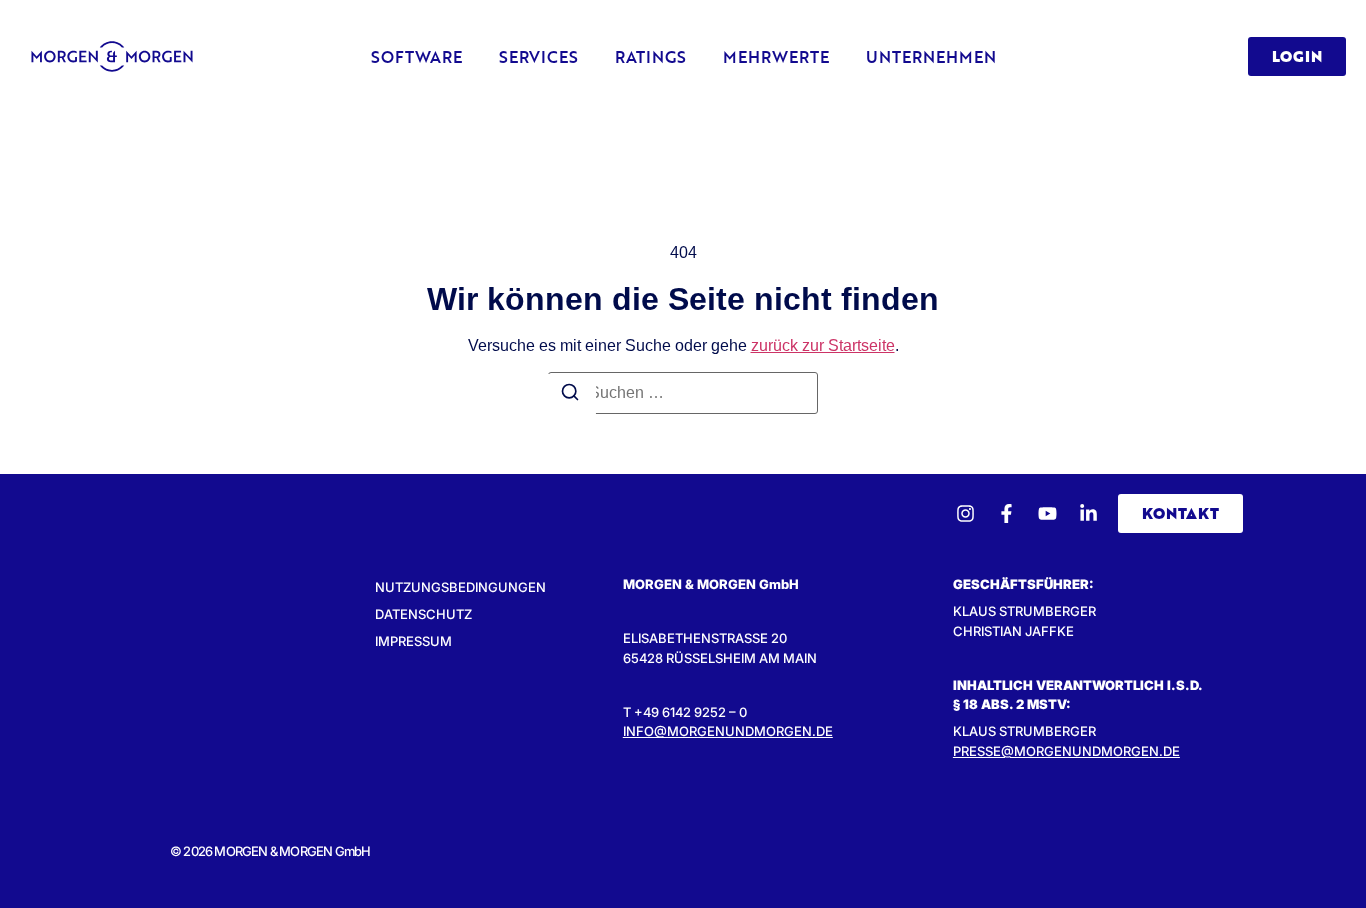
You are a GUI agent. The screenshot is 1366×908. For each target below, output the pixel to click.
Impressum (413, 641)
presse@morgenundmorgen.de (1066, 751)
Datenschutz (423, 614)
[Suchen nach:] (683, 393)
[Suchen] (570, 395)
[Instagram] (965, 513)
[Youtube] (1047, 513)
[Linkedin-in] (1088, 513)
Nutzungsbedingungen (460, 587)
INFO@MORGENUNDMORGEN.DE (728, 731)
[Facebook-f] (1006, 513)
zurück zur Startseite (823, 345)
